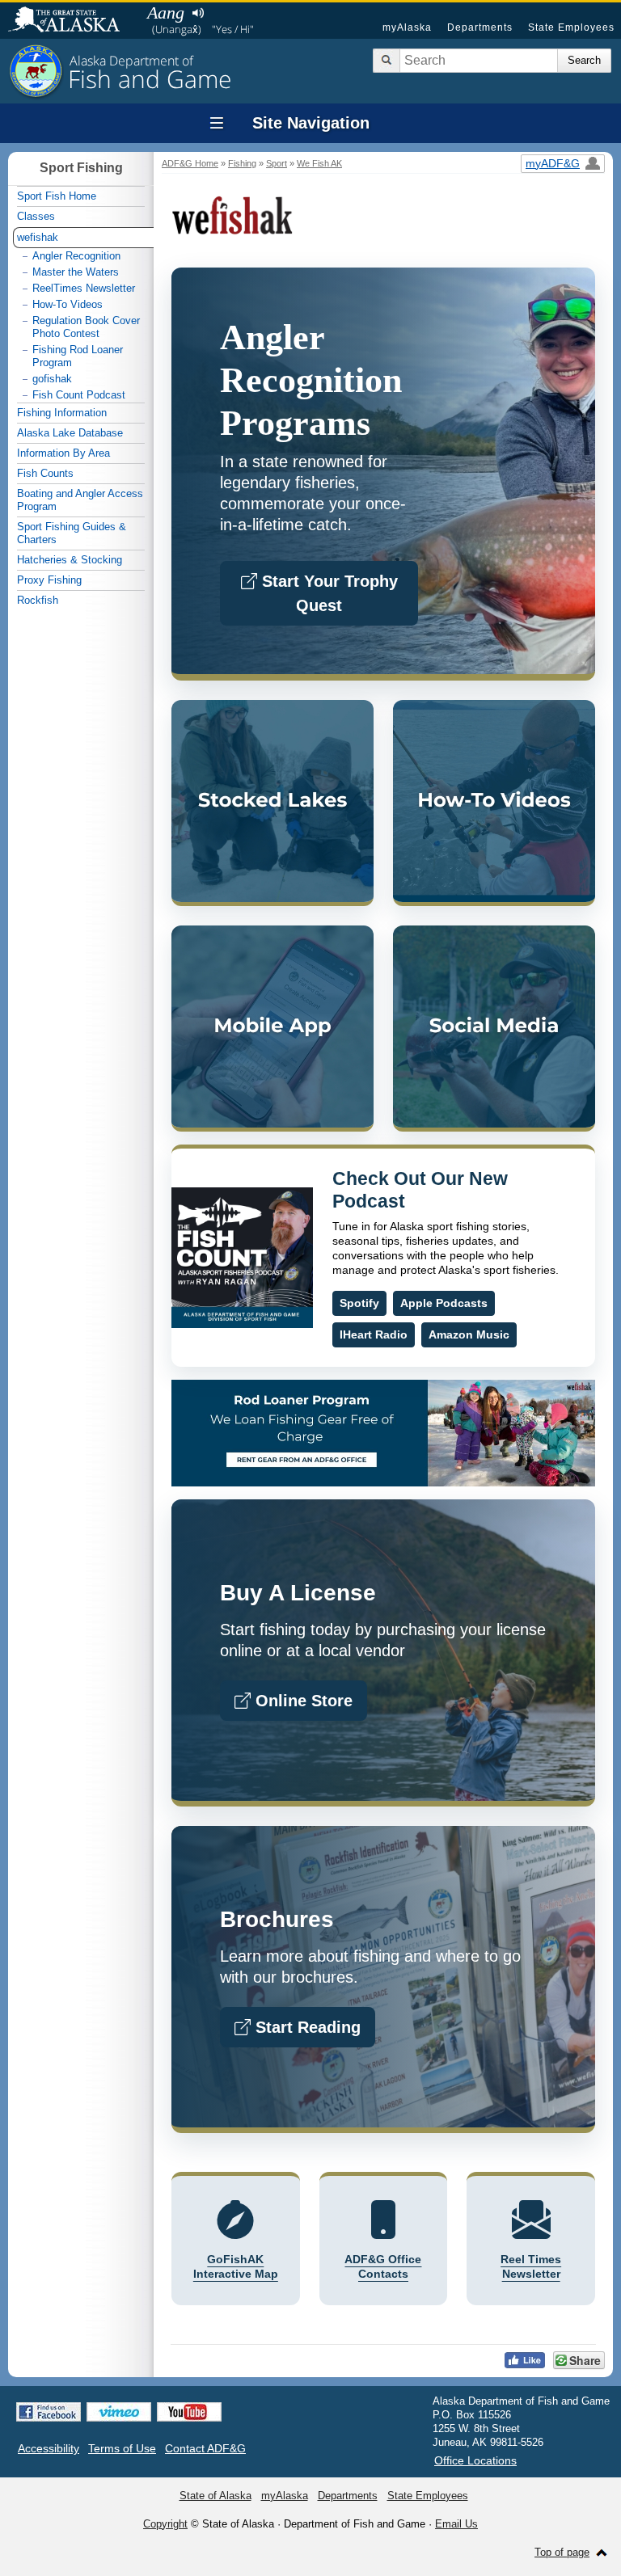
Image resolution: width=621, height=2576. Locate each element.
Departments (480, 27)
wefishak (38, 237)
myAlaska (407, 27)
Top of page (562, 2552)
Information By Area (63, 453)
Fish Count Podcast (79, 395)
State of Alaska (72, 21)
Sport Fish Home (57, 196)
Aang (166, 13)
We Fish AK (319, 163)
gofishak (52, 379)
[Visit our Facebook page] (49, 2412)
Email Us (456, 2524)
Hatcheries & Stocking (70, 560)
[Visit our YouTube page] (189, 2412)
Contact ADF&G (205, 2448)
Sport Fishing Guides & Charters (72, 533)
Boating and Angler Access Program (80, 500)
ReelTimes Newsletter (84, 288)
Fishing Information (62, 413)
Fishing (242, 163)
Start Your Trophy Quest (327, 593)
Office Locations (475, 2460)
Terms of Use (122, 2448)
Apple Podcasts (444, 1303)
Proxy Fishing (49, 580)
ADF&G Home (190, 163)
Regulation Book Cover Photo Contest (86, 327)
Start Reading (306, 2027)
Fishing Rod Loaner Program (78, 356)
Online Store (302, 1701)
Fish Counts (45, 473)
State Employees (571, 27)
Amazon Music (469, 1334)
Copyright (165, 2524)
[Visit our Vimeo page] (119, 2412)
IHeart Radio (374, 1334)
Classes (36, 216)
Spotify (359, 1303)
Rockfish (38, 600)
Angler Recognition (76, 256)
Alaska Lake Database (70, 433)
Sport (277, 163)
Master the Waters (76, 272)
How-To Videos (68, 304)
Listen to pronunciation (198, 13)
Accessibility (49, 2448)
